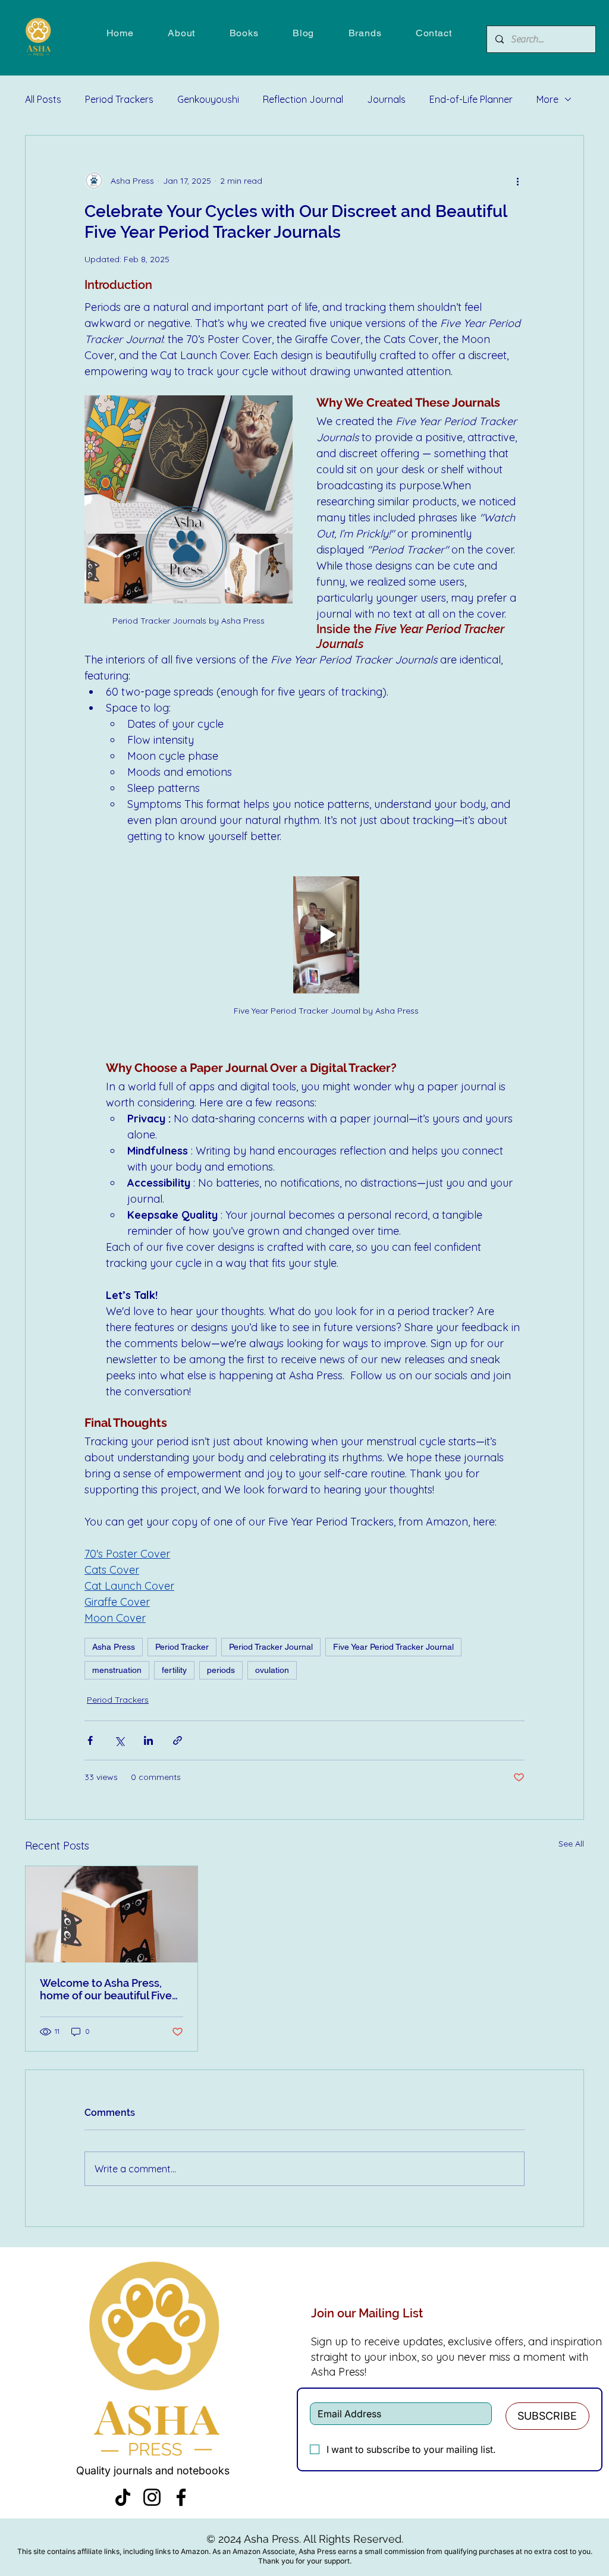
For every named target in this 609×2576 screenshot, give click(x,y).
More (547, 99)
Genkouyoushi (208, 99)
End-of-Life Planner (471, 99)
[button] (244, 33)
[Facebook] (181, 2497)
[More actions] (517, 181)
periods (221, 1670)
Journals (386, 99)
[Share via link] (178, 1740)
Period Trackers (119, 99)
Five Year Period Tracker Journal (393, 1647)
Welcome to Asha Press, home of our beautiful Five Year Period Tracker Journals (106, 1989)
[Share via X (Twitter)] (119, 1740)
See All (571, 1844)
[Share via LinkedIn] (148, 1740)
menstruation (117, 1670)
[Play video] (326, 935)
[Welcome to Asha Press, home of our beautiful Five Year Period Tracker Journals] (112, 1914)
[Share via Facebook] (90, 1740)
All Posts (43, 99)
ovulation (272, 1670)
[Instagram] (152, 2497)
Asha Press (114, 1647)
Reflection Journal (303, 99)
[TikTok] (123, 2497)
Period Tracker (182, 1647)
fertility (174, 1670)
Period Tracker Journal (271, 1647)
